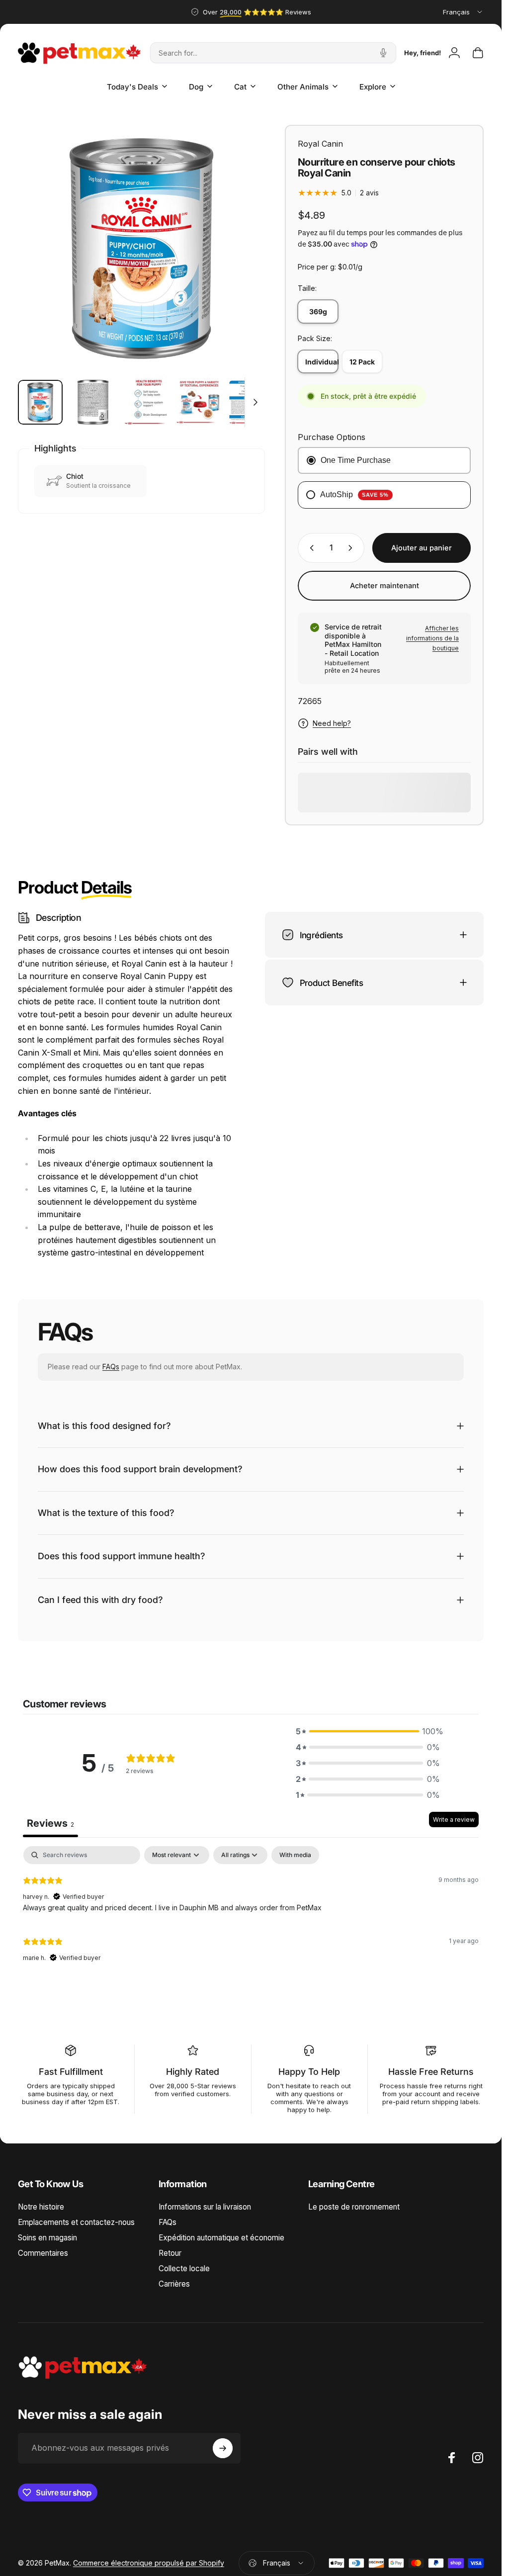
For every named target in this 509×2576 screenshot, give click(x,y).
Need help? (332, 723)
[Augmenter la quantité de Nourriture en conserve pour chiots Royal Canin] (352, 548)
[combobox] (463, 12)
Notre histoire (41, 2207)
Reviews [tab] (50, 1823)
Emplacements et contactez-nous (76, 2222)
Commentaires (43, 2253)
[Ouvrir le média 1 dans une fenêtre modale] (141, 248)
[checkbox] (295, 1855)
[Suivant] (241, 265)
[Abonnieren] (223, 2448)
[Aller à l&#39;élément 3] (146, 402)
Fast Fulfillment (71, 2072)
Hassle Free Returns (431, 2072)
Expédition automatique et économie (221, 2238)
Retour (170, 2253)
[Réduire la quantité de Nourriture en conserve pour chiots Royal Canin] (310, 548)
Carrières (174, 2284)
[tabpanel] (251, 1910)
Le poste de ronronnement (354, 2207)
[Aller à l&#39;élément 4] (198, 402)
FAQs (111, 1367)
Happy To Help (309, 2072)
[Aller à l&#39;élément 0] (40, 402)
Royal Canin (320, 144)
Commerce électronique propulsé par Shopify (149, 2563)
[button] (368, 1731)
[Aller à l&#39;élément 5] (251, 402)
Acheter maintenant (384, 586)
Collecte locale (184, 2268)
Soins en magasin (47, 2238)
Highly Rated (193, 2072)
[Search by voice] (383, 53)
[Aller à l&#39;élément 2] (93, 402)
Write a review (454, 1820)
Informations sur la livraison (205, 2207)
